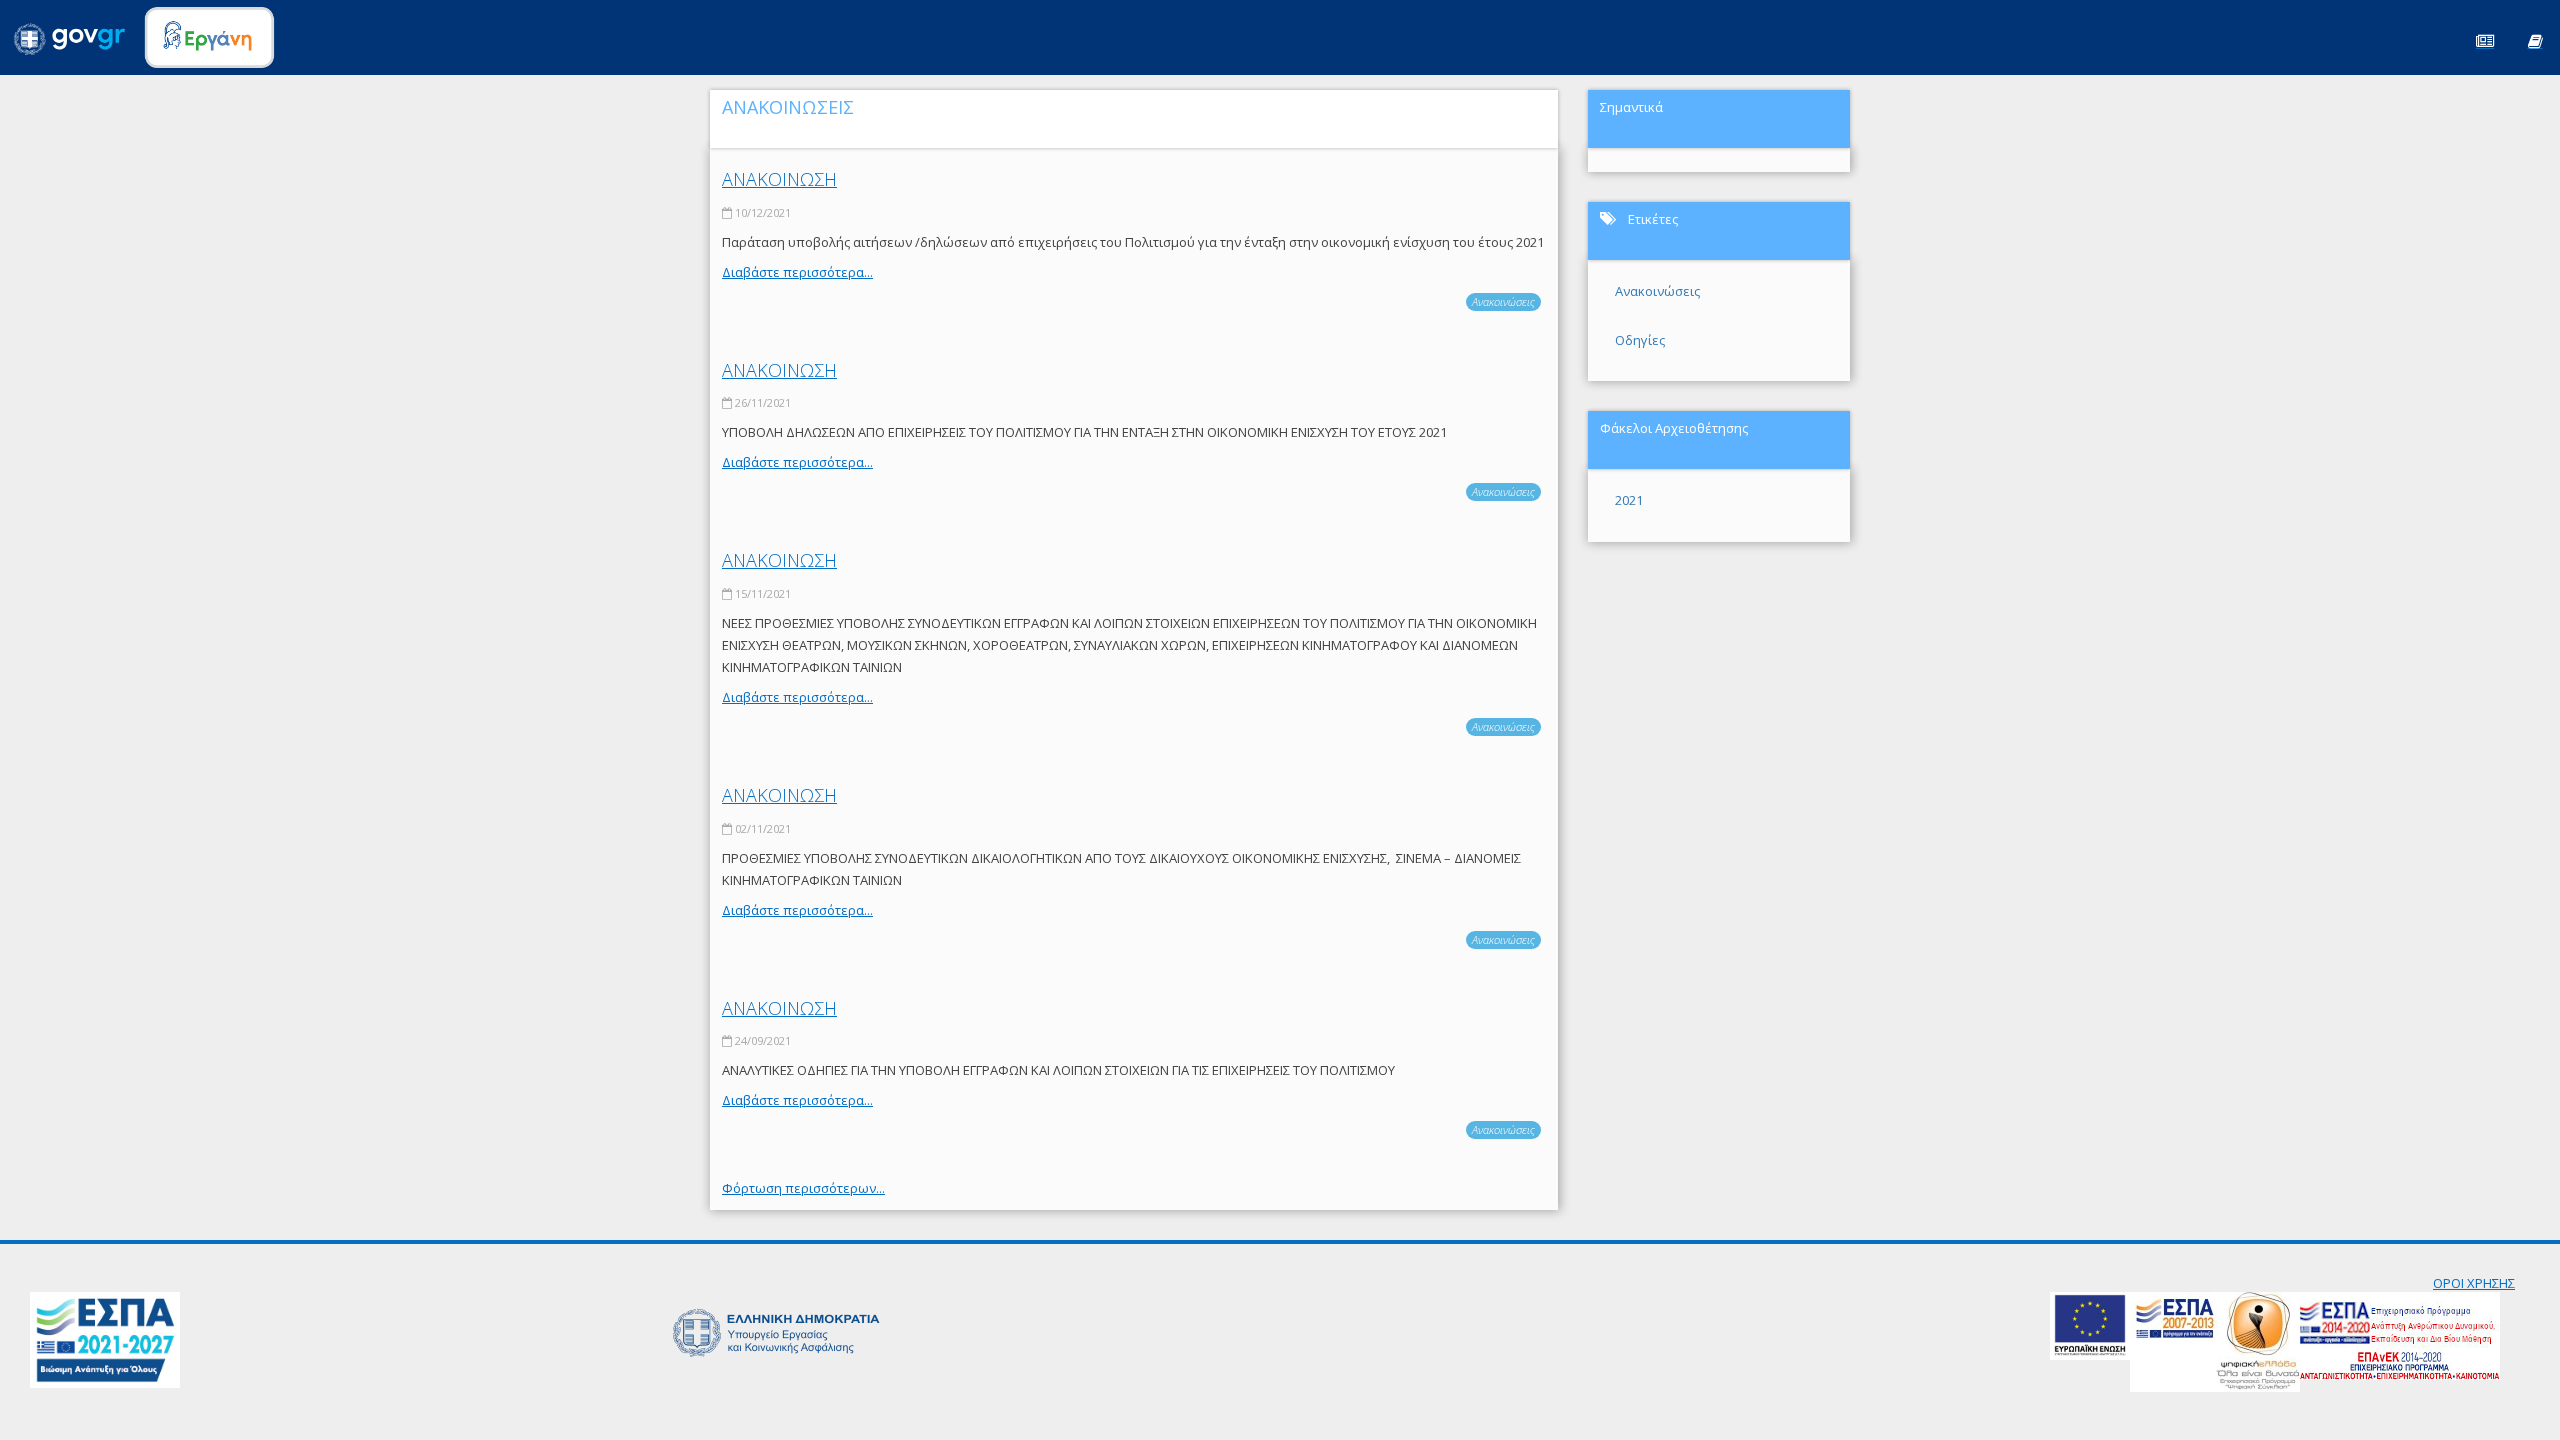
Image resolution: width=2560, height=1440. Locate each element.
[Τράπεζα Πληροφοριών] (2535, 39)
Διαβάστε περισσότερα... (797, 272)
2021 (1629, 500)
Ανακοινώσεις (1503, 301)
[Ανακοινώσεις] (2485, 39)
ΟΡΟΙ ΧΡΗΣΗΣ (2474, 1283)
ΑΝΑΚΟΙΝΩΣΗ (779, 179)
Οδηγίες (1640, 340)
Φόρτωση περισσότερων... (803, 1188)
